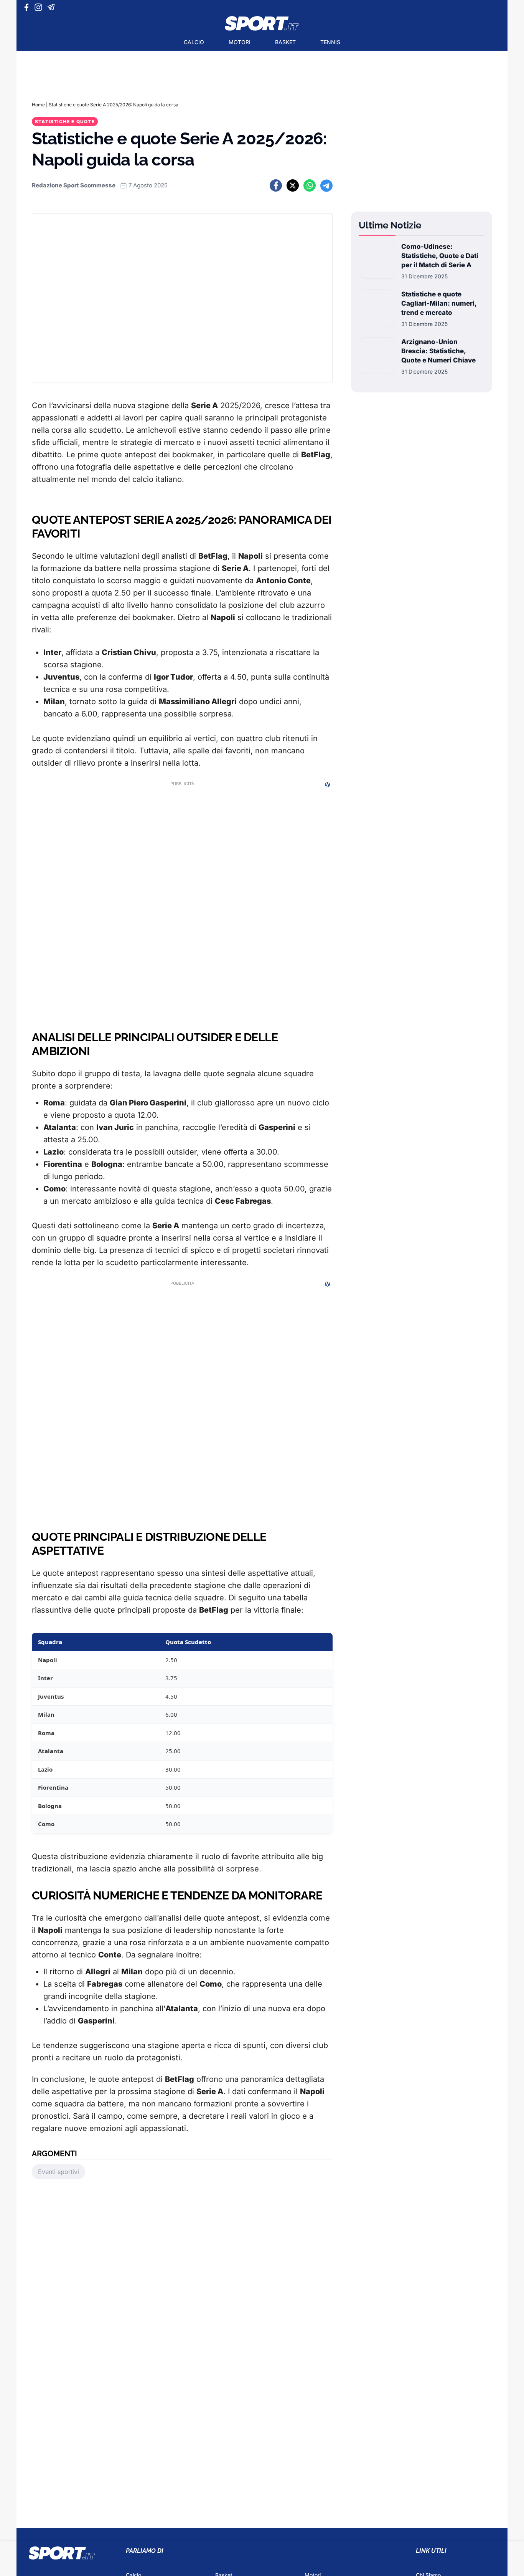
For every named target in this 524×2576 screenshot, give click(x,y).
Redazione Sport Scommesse (74, 185)
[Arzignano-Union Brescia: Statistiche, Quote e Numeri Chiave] (377, 356)
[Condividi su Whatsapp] (310, 185)
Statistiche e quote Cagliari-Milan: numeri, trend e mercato (439, 303)
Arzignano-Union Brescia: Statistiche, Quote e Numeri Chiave (438, 351)
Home (38, 105)
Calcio (194, 42)
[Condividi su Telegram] (326, 185)
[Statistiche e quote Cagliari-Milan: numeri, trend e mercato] (377, 309)
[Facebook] (28, 7)
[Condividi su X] (293, 185)
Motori (240, 42)
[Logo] (262, 23)
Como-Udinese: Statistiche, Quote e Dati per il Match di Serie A (440, 256)
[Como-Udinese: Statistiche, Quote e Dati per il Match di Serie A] (377, 261)
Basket (285, 42)
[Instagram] (40, 7)
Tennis (330, 42)
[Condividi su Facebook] (276, 185)
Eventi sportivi (58, 2172)
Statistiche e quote (65, 122)
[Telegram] (52, 7)
